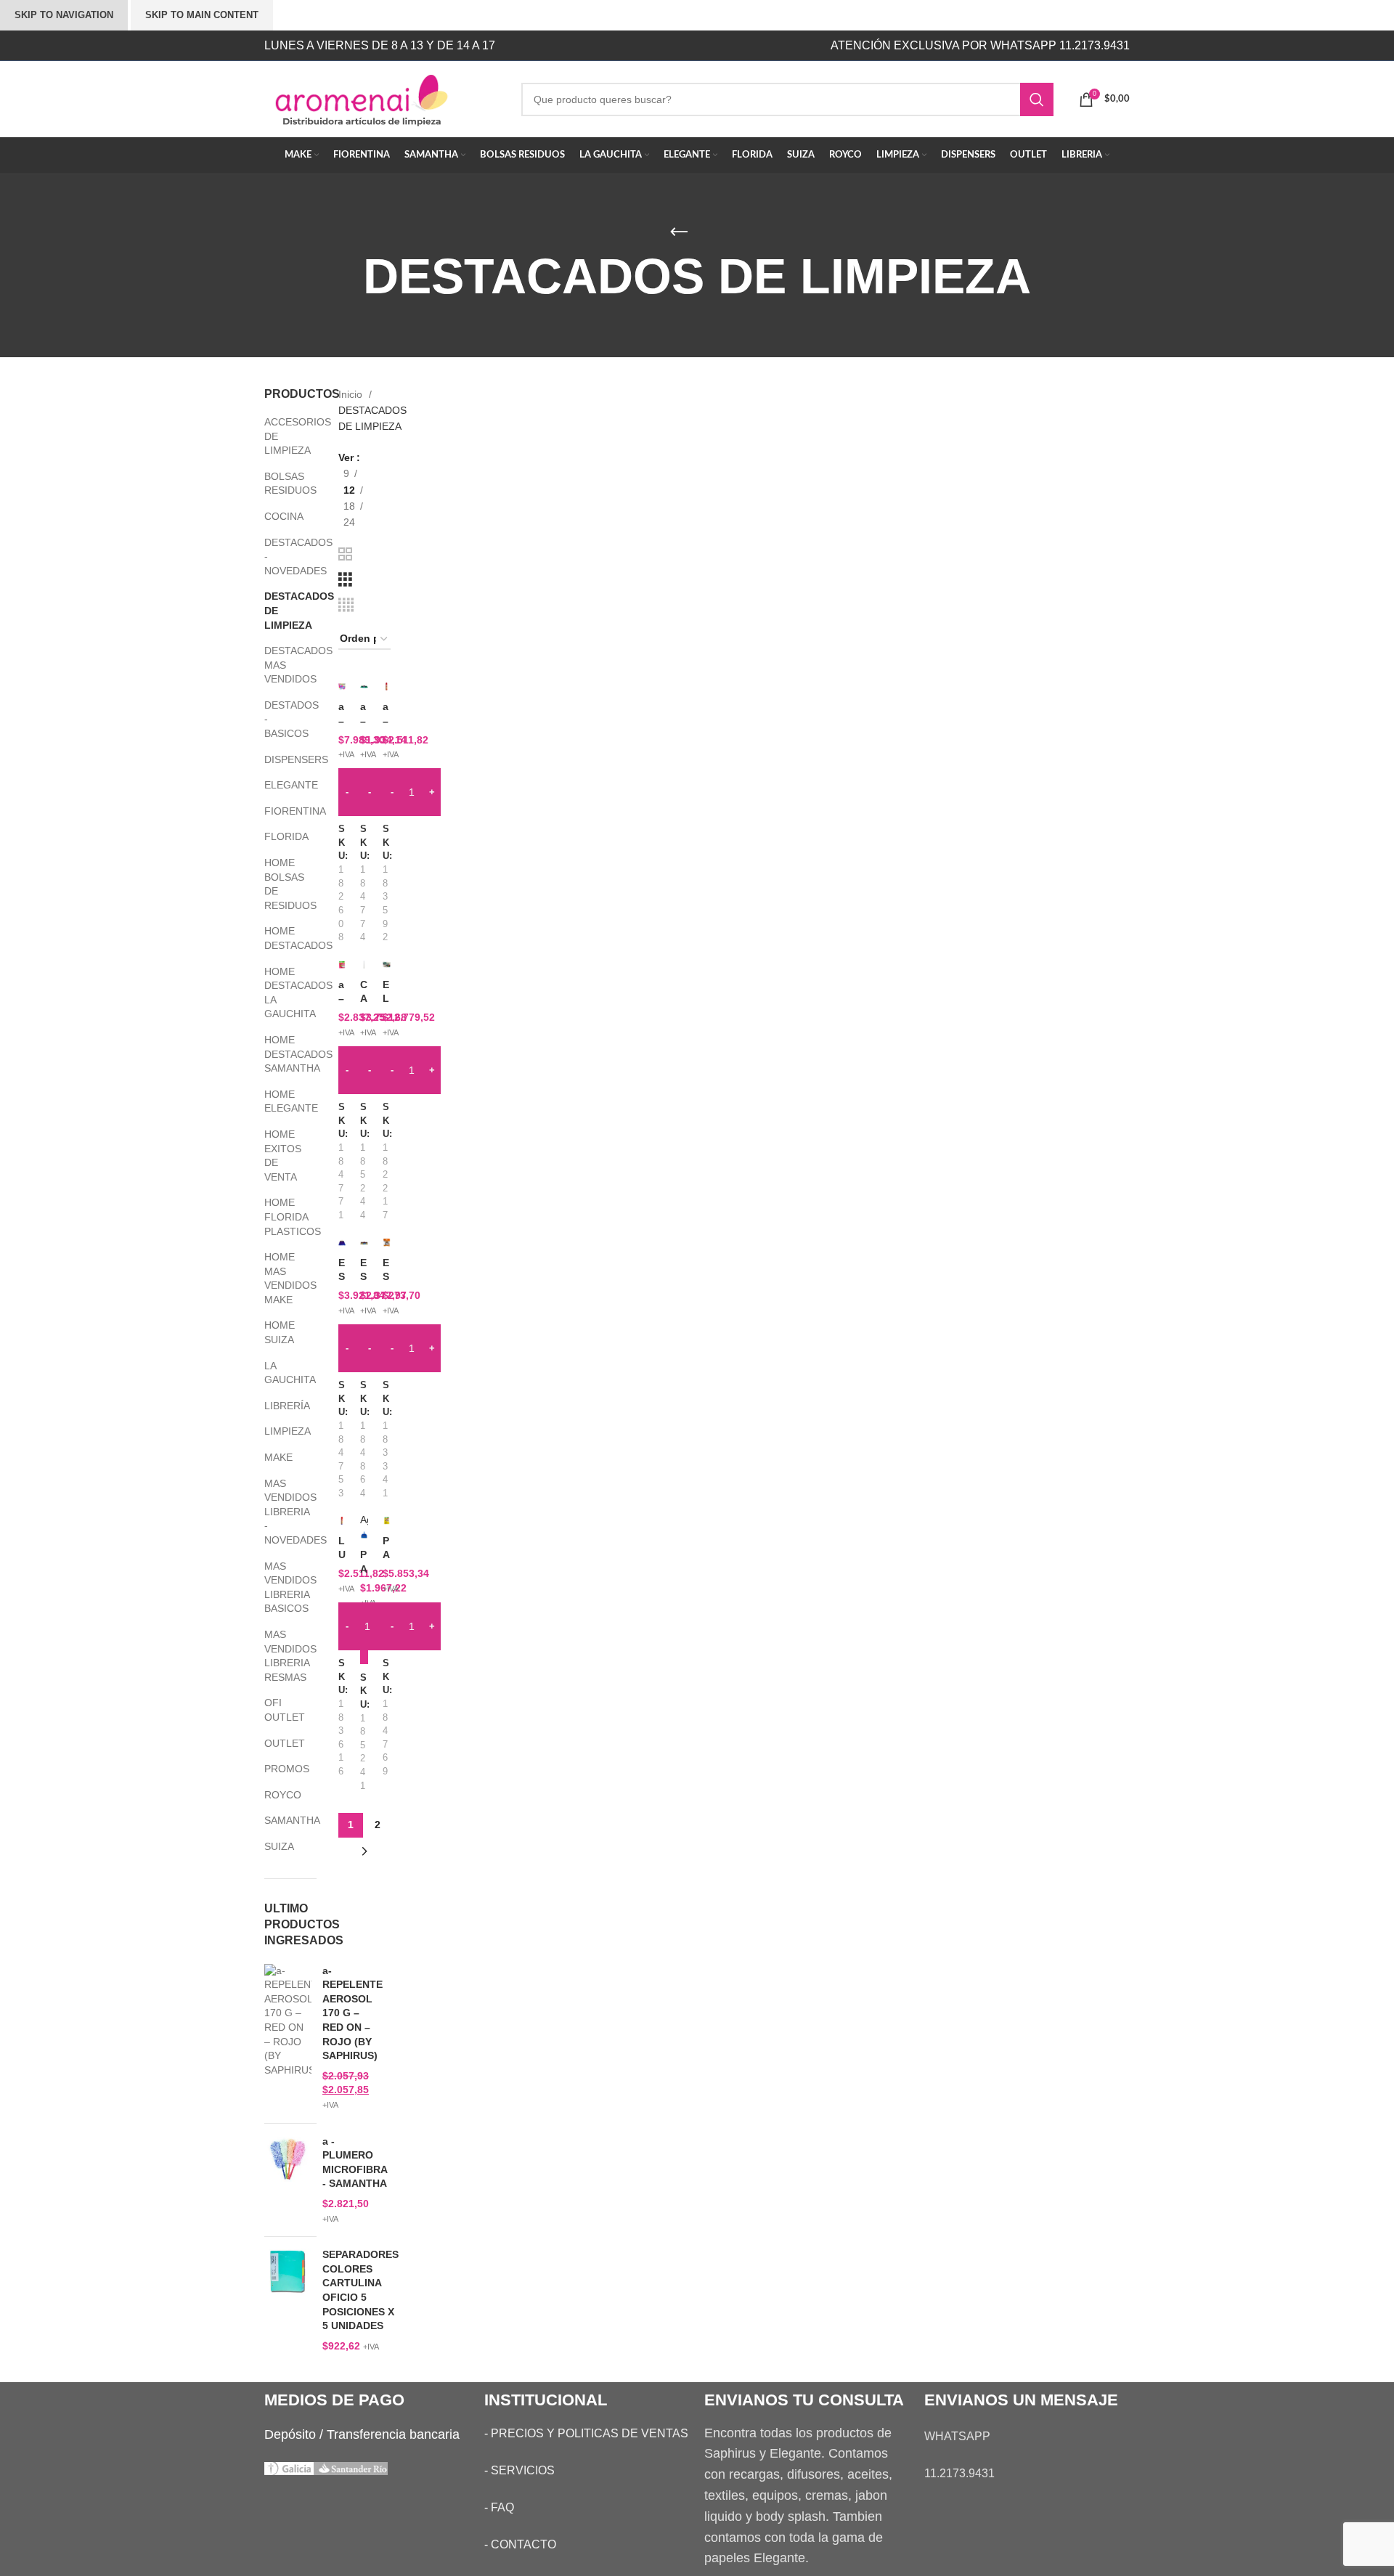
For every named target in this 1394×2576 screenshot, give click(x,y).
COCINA (281, 516)
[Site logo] (382, 98)
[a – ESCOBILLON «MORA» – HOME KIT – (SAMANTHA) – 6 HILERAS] (364, 686)
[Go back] (679, 232)
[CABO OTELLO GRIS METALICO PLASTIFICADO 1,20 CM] (364, 964)
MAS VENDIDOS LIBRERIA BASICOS (281, 1587)
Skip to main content (202, 15)
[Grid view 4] (346, 605)
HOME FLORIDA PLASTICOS (281, 1216)
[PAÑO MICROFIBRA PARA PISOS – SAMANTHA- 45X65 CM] (387, 1520)
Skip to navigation (64, 15)
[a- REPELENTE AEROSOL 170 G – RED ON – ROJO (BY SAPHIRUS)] (288, 2038)
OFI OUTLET (281, 1710)
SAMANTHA (281, 1820)
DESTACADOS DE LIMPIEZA (281, 610)
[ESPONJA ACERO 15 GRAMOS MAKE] (387, 1242)
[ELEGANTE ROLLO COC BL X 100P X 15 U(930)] (387, 964)
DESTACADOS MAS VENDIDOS (281, 665)
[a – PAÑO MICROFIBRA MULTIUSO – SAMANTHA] (342, 964)
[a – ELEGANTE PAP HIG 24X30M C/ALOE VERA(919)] (342, 686)
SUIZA (279, 1846)
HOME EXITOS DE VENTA (281, 1155)
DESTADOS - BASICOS (281, 719)
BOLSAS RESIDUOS (281, 484)
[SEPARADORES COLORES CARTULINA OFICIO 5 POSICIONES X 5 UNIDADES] (288, 2300)
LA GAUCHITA (281, 1373)
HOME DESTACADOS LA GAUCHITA (281, 993)
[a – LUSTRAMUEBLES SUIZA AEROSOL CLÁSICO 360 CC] (387, 686)
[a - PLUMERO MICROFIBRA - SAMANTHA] (288, 2180)
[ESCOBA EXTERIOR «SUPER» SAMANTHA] (342, 1242)
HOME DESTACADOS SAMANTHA (281, 1054)
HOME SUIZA (280, 1332)
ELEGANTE (281, 785)
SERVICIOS (523, 2470)
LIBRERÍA (281, 1406)
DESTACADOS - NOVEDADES (281, 557)
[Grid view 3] (345, 580)
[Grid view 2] (345, 554)
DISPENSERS (281, 759)
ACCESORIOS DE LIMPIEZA (281, 436)
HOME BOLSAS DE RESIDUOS (281, 884)
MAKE (278, 1457)
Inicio (352, 394)
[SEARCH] (1037, 99)
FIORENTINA (281, 811)
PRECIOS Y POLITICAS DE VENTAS (590, 2433)
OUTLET (281, 1743)
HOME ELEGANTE (281, 1101)
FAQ (502, 2507)
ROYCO (281, 1795)
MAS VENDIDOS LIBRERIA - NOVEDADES (281, 1512)
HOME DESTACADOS (281, 938)
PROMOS (281, 1769)
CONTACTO (523, 2544)
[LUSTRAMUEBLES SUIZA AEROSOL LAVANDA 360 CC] (342, 1520)
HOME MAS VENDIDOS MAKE (281, 1278)
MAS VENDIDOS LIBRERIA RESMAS (281, 1656)
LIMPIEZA (281, 1431)
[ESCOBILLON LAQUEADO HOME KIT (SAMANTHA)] (364, 1242)
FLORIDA (281, 836)
